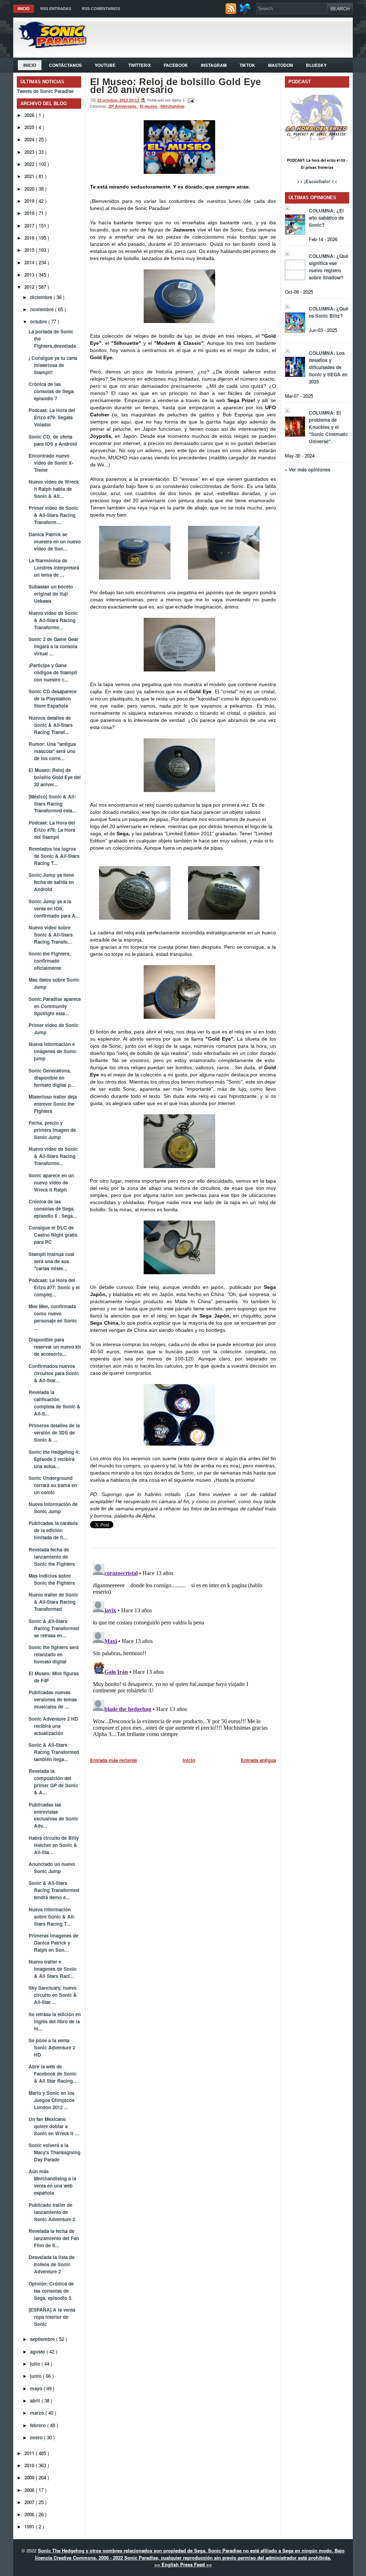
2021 (30, 176)
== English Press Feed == (183, 2564)
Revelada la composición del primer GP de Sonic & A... (53, 1782)
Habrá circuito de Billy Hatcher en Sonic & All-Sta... (54, 1845)
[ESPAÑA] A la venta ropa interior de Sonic (52, 2317)
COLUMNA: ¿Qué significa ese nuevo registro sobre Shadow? (328, 267)
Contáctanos (65, 65)
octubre (39, 321)
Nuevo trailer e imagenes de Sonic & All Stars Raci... (53, 1969)
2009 (30, 2477)
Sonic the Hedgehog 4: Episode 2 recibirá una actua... (54, 1459)
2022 (30, 164)
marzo (38, 2413)
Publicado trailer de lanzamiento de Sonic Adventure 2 (52, 2212)
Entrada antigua (258, 1760)
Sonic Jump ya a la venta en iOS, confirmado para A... (54, 908)
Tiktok (247, 65)
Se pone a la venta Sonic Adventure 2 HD (52, 2047)
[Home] (50, 46)
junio (36, 2376)
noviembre (43, 309)
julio (36, 2364)
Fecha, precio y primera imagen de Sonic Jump (52, 1130)
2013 (30, 275)
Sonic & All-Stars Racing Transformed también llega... (54, 1752)
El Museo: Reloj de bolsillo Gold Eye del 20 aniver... (55, 777)
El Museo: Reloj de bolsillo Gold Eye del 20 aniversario (175, 86)
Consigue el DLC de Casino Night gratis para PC (53, 1235)
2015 (30, 250)
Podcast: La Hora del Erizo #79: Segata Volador (52, 417)
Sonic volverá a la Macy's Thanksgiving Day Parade (55, 2152)
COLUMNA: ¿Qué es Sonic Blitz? (328, 312)
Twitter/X (140, 65)
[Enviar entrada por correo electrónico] (190, 100)
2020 (30, 189)
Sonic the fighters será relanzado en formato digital (54, 1654)
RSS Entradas (56, 9)
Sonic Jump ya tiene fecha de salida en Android (51, 882)
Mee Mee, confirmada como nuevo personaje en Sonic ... (53, 1317)
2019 (30, 201)
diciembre (42, 297)
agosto (38, 2352)
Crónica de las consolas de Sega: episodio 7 (52, 391)
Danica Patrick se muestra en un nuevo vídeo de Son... (55, 541)
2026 (30, 115)
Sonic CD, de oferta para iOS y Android (53, 440)
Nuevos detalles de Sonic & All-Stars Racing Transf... (51, 725)
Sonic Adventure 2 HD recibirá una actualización (53, 1726)
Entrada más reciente (113, 1760)
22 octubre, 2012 (113, 100)
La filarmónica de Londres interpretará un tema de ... (54, 568)
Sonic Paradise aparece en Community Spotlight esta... (55, 1006)
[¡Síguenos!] (246, 12)
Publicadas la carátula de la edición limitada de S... (53, 1530)
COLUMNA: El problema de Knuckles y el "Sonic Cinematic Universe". (328, 427)
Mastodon (281, 65)
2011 (30, 2453)
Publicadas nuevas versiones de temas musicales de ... (53, 1699)
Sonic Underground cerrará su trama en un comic (53, 1485)
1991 (30, 2526)
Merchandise (172, 106)
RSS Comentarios (101, 9)
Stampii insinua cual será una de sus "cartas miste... (51, 1261)
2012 (30, 287)
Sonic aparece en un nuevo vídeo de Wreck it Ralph (51, 1182)
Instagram (214, 65)
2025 (30, 127)
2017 (30, 226)
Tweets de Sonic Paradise (45, 91)
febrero (39, 2425)
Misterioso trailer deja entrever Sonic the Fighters (53, 1104)
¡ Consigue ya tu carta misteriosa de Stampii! (53, 365)
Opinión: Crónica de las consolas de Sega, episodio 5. (51, 2291)
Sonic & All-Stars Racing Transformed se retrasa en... (54, 1628)
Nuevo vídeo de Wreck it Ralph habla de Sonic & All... (54, 489)
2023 (30, 152)
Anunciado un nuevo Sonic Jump (52, 1868)
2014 (30, 262)
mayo (37, 2388)
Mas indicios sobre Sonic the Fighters (52, 1579)
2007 (30, 2502)
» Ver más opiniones (308, 470)
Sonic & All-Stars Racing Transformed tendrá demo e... (54, 1890)
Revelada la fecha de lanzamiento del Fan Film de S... (54, 2238)
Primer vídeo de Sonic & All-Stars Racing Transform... (53, 515)
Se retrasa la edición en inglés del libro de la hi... (55, 2021)
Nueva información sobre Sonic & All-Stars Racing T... (52, 1917)
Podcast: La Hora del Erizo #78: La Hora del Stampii (52, 830)
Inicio (24, 9)
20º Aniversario (123, 106)
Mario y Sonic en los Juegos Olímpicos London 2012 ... (51, 2100)
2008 (30, 2490)
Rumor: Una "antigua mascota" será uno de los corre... (52, 751)
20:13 (135, 100)
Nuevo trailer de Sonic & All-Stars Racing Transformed (53, 1602)
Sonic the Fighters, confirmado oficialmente (50, 961)
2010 (30, 2465)
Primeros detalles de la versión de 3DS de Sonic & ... (54, 1433)
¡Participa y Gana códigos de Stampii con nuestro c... (53, 672)
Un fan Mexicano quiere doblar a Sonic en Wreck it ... (54, 2126)
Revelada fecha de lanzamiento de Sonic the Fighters (52, 1557)
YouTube (105, 65)
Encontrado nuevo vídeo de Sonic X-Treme (51, 463)
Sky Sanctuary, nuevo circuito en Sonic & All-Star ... (53, 1995)
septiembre (43, 2339)
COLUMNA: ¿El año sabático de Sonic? (326, 218)
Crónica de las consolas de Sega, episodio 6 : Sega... (53, 1209)
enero (37, 2437)
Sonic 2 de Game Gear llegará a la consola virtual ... (53, 646)
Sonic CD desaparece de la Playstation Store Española (53, 698)
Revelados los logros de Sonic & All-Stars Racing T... (54, 856)
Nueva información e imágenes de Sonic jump (53, 1051)
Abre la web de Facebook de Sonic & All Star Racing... (53, 2074)
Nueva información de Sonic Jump (53, 1508)
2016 (30, 238)
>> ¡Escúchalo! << (317, 181)
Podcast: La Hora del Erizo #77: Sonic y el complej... (54, 1287)
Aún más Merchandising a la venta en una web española (52, 2182)
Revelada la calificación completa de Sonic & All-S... (55, 1403)
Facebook (176, 65)
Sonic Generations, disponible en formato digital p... (52, 1078)
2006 (30, 2514)
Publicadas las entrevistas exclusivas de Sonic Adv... (53, 1815)
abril (36, 2401)
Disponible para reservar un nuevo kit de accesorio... (55, 1347)
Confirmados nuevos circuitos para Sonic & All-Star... (54, 1373)
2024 (30, 139)
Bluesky (316, 65)
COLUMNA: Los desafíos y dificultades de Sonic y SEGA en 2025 (328, 367)
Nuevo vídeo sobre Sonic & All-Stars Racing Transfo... (51, 935)
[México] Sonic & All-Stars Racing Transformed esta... (53, 804)
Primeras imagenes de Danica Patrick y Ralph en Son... (53, 1943)
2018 (30, 213)
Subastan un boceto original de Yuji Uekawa (51, 594)
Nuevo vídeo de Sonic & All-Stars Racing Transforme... (53, 620)
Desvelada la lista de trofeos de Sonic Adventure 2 (51, 2264)
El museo (149, 106)
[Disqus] (183, 1650)
